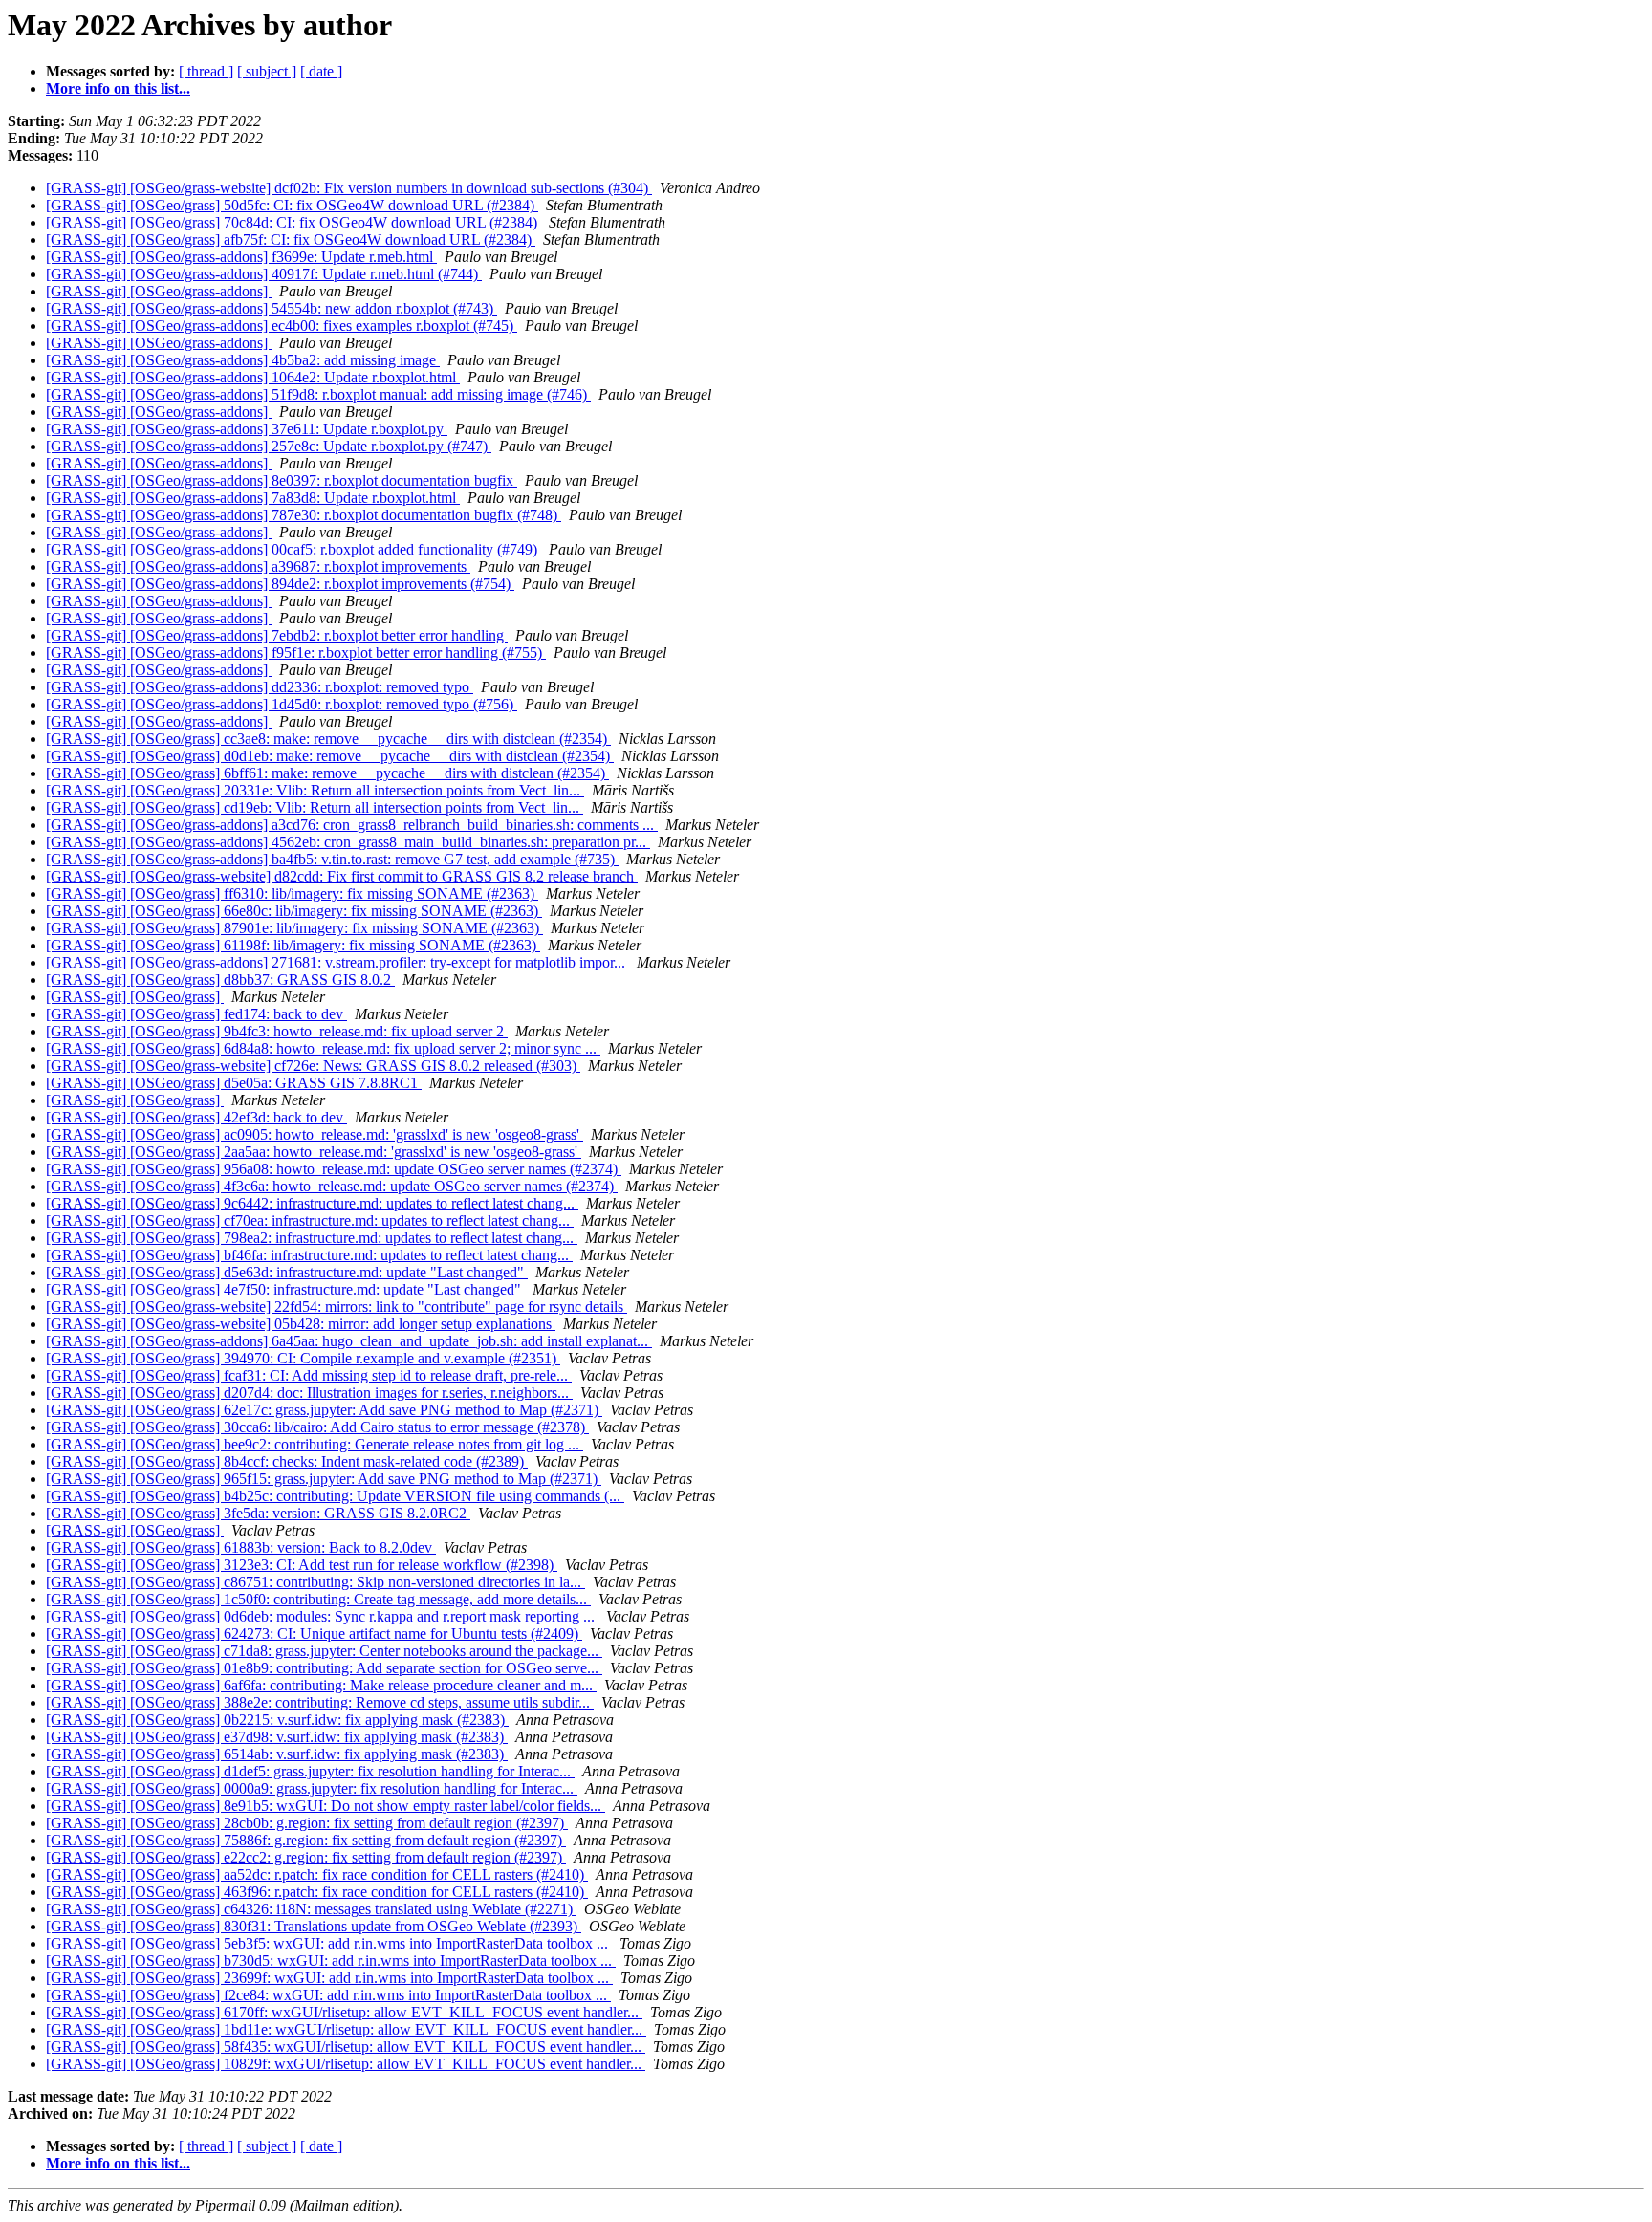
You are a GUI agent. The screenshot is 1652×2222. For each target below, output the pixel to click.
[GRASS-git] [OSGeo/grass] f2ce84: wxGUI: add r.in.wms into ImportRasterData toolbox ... (328, 1995)
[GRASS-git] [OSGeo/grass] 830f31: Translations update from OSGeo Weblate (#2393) (314, 1926)
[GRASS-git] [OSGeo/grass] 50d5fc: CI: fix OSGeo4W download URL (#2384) (292, 205)
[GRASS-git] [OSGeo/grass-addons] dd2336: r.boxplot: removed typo (260, 687)
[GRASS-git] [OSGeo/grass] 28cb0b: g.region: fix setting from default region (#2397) (307, 1823)
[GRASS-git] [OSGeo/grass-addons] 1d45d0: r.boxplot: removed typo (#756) (282, 704)
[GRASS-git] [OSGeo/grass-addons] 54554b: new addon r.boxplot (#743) (272, 308)
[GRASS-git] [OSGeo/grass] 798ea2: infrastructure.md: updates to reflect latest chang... (312, 1238)
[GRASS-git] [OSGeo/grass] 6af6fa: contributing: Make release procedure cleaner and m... (321, 1685)
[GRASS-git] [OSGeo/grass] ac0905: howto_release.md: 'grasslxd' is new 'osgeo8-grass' (315, 1134)
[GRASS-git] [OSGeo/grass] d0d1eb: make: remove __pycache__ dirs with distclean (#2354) (330, 756)
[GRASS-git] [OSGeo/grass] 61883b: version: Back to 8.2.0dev (241, 1547)
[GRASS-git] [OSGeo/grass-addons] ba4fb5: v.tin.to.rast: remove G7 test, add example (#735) (332, 859)
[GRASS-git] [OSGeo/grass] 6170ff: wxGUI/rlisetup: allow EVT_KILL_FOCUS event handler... (344, 2012)
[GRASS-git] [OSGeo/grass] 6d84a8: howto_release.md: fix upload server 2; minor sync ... (323, 1048)
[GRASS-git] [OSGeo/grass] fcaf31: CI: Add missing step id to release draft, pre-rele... (309, 1375)
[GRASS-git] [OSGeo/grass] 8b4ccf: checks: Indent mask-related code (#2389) (287, 1461)
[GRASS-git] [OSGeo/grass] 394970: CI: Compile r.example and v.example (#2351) (303, 1358)
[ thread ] (206, 71)
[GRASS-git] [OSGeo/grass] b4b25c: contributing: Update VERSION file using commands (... (335, 1496)
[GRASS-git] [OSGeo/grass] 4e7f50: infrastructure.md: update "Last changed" (285, 1289)
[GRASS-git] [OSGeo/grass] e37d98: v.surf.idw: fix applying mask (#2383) (277, 1737)
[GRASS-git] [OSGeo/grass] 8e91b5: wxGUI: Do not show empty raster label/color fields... (326, 1806)
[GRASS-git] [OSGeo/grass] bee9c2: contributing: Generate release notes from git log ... (315, 1444)
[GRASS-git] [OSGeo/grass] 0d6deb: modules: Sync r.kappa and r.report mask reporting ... (322, 1616)
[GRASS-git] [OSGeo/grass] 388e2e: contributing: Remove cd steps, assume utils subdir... (320, 1702)
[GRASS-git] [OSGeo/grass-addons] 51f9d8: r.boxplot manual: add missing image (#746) (318, 394)
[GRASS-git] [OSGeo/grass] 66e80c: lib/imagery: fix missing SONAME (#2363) (294, 911)
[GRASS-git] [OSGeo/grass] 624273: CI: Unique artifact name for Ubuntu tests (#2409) (314, 1634)
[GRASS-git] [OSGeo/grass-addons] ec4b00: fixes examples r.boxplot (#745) (282, 326)
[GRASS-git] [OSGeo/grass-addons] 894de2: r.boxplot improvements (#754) (280, 584)
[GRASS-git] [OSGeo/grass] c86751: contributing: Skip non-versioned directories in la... (315, 1582)
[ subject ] (267, 71)
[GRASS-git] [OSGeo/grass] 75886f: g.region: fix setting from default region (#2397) (306, 1840)
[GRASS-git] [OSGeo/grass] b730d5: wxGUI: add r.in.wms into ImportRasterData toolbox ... (331, 1961)
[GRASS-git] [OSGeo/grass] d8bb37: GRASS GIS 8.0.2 (220, 980)
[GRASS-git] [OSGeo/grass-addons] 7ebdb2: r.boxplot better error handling (277, 635)
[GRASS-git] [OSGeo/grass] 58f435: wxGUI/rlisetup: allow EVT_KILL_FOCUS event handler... (346, 2047)
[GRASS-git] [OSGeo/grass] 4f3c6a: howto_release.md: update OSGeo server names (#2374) (332, 1186)
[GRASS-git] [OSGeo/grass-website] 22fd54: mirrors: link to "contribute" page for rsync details (337, 1307)
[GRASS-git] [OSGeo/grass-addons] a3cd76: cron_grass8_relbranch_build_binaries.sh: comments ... (352, 825)
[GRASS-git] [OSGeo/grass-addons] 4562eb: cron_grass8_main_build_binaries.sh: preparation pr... (348, 842)
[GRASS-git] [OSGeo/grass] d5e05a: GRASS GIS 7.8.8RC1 (234, 1083)
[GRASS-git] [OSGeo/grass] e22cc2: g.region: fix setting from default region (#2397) (306, 1857)
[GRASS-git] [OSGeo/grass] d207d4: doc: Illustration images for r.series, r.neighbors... (309, 1393)
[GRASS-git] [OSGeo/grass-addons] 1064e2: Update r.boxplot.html (253, 377)
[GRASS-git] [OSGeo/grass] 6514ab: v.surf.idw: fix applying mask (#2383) (277, 1754)
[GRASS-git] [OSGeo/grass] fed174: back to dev (196, 1014)
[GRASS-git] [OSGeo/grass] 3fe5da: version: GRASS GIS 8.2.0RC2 (258, 1513)
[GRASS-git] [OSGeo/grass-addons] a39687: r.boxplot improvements (258, 566)
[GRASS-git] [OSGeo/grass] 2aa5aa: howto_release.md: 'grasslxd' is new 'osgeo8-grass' (314, 1152)
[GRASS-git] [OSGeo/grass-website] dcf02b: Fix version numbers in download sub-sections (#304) (349, 188)
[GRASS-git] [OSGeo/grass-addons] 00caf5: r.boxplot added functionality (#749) (293, 549)
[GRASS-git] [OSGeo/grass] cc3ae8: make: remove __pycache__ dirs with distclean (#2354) (328, 739)
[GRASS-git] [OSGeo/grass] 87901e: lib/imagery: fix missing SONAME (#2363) (294, 928)
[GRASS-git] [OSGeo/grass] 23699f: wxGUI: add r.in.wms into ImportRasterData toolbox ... (329, 1978)
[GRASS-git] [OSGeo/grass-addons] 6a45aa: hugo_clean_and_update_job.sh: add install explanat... (349, 1341)
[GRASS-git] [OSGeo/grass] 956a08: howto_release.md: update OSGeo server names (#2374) (334, 1169)
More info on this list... (118, 88)
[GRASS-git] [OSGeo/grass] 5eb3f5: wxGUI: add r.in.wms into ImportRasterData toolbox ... (329, 1943)
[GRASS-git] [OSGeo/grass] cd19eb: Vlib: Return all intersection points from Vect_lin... (315, 807)
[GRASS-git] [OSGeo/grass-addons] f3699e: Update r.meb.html (241, 257)
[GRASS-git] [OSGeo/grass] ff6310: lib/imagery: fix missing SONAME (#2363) (292, 893)
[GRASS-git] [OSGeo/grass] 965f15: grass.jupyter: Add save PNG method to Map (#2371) (324, 1479)
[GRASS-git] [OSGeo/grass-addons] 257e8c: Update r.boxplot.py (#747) (269, 446)
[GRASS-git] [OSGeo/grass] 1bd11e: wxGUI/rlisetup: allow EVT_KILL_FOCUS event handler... (346, 2029)
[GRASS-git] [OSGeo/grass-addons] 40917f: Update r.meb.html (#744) (264, 274)
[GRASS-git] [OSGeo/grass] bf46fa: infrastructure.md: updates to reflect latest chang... (309, 1255)
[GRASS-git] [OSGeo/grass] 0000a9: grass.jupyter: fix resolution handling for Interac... (312, 1788)
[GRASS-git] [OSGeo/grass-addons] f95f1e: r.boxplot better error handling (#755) (296, 653)
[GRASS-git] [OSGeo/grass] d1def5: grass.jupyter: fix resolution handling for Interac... (310, 1771)
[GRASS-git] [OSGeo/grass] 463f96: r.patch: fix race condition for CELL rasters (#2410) (317, 1892)
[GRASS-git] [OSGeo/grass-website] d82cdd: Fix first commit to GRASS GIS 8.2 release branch (342, 876)
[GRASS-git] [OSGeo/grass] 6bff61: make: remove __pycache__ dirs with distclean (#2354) (327, 773)
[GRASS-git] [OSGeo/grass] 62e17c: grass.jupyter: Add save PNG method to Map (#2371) (324, 1410)
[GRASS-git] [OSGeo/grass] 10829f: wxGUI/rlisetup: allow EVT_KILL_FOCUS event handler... (346, 2064)
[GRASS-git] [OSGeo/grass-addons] (159, 291)
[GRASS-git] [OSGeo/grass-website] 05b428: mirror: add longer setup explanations (301, 1324)
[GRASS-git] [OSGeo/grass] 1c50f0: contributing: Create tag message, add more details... (318, 1599)
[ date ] (321, 71)
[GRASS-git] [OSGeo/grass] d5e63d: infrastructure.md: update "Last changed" (287, 1272)
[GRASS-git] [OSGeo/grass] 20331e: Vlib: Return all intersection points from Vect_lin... (315, 790)
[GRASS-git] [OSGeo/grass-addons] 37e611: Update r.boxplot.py (247, 429)
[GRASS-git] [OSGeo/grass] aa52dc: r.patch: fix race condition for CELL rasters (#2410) (317, 1874)
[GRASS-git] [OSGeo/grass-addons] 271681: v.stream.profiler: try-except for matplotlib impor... (337, 962)
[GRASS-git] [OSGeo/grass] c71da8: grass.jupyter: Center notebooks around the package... (324, 1651)
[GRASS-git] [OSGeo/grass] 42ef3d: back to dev (196, 1117)
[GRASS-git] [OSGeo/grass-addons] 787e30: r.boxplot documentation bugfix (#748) (304, 515)
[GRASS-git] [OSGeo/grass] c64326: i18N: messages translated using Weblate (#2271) (311, 1909)
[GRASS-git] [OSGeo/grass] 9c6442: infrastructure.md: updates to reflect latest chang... (312, 1203)
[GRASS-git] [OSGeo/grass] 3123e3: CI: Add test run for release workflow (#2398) (302, 1565)
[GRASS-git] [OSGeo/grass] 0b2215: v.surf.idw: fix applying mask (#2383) (277, 1720)
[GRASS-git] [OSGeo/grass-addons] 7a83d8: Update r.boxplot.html (253, 498)
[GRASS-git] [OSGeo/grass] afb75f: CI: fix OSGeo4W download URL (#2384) (291, 240)
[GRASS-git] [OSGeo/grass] (135, 997)
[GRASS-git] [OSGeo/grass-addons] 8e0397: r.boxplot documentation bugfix (282, 480)
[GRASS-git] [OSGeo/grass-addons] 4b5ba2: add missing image (243, 360)
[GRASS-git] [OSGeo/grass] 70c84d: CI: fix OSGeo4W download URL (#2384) (293, 222)
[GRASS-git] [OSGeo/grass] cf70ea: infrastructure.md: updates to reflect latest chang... (310, 1220)
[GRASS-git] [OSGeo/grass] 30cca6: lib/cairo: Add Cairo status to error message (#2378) (317, 1427)
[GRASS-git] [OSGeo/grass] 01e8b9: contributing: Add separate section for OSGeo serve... (324, 1668)
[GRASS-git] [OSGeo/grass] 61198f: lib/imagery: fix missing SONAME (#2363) (293, 945)
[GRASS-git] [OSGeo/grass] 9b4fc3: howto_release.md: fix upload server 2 (277, 1031)
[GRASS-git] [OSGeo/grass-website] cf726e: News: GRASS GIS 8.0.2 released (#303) (313, 1066)
